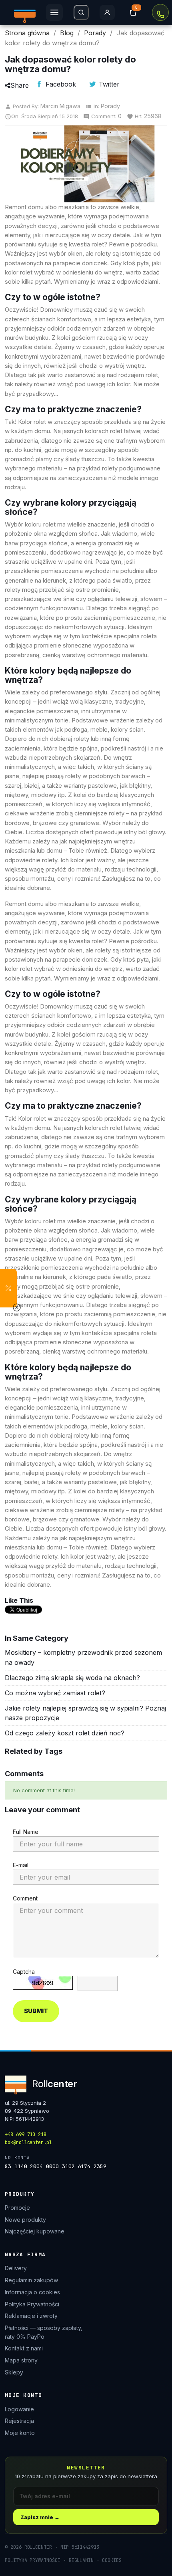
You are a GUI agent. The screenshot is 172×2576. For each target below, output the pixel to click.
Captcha (24, 1972)
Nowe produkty (25, 2220)
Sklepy (14, 2372)
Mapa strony (21, 2360)
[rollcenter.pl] (25, 12)
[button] (8, 1288)
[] (133, 12)
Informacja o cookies (32, 2292)
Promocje (17, 2208)
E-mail (21, 1865)
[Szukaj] (81, 12)
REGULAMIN (81, 2560)
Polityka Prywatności (32, 2304)
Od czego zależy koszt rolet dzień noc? (65, 1733)
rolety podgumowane (131, 468)
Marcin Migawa (60, 106)
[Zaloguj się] (107, 12)
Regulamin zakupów (31, 2280)
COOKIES (112, 2560)
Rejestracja (19, 2421)
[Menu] (54, 12)
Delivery (16, 2268)
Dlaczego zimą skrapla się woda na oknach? (72, 1678)
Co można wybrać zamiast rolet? (55, 1693)
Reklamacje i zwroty (31, 2316)
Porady (110, 106)
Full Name (26, 1832)
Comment (25, 1898)
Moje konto (20, 2433)
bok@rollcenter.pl (28, 2142)
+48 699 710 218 (160, 12)
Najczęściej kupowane (35, 2231)
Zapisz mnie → (40, 2517)
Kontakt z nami (24, 2348)
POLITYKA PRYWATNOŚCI (33, 2560)
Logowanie (19, 2409)
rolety (50, 860)
